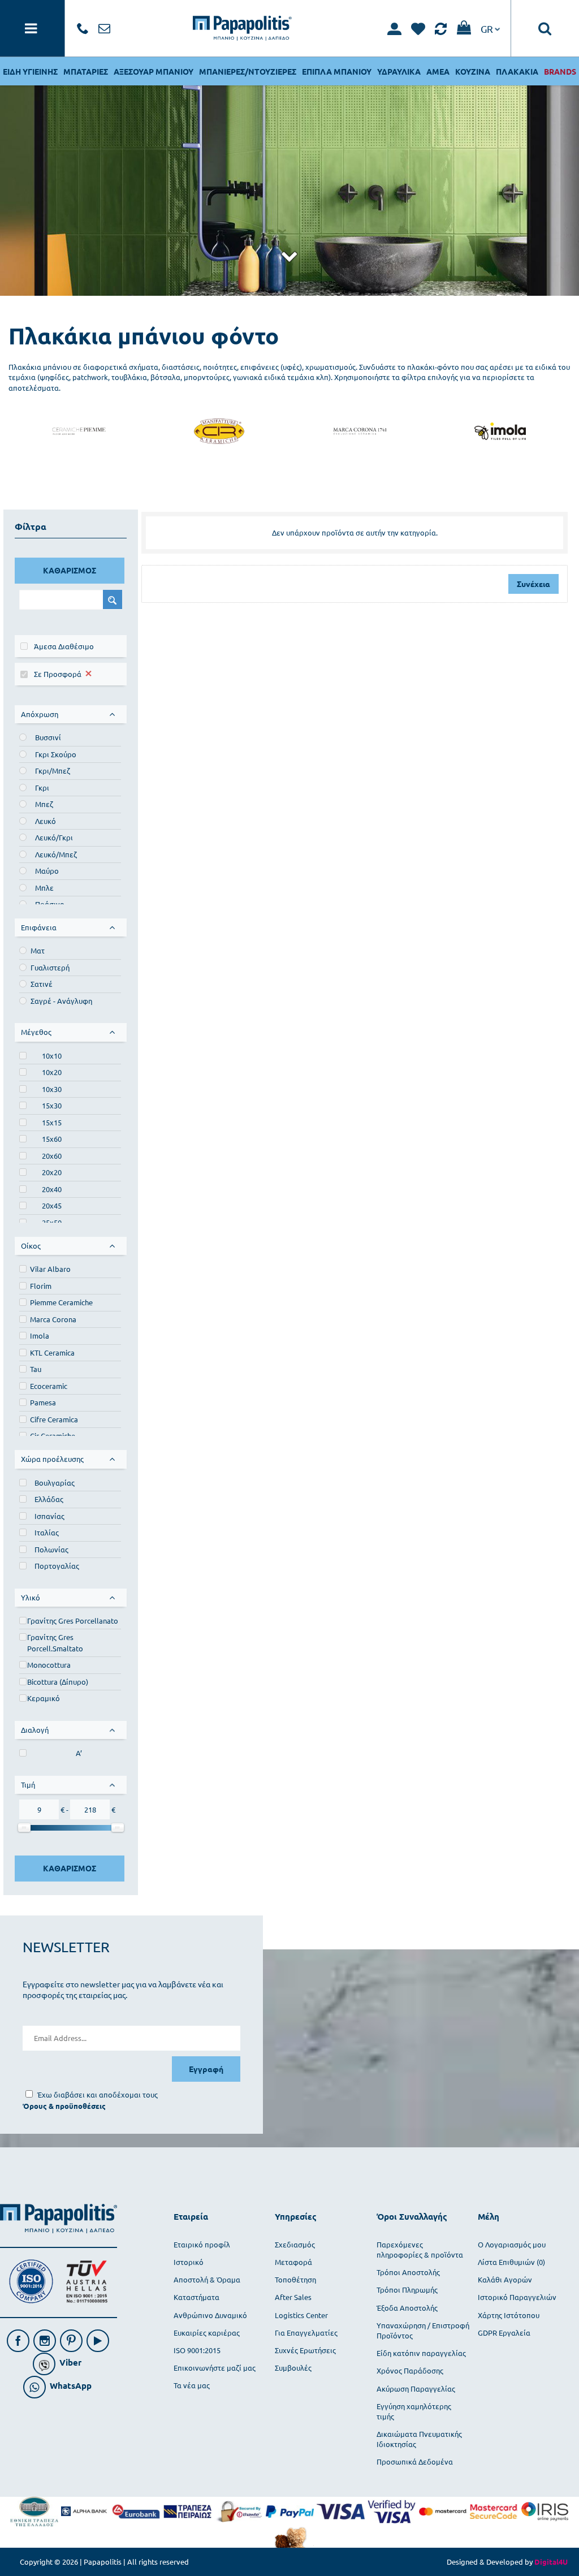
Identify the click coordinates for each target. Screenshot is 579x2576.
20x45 (52, 1205)
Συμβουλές (293, 2368)
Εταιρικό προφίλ (202, 2244)
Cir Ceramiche (53, 1436)
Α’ (79, 1753)
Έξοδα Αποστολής (407, 2308)
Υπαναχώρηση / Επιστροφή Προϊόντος (423, 2330)
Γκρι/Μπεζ (53, 771)
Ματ (38, 950)
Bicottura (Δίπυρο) (58, 1682)
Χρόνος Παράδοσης (410, 2370)
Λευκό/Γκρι (54, 837)
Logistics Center (301, 2315)
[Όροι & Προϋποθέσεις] (64, 2106)
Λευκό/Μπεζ (56, 854)
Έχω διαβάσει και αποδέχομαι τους (98, 2094)
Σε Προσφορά (58, 674)
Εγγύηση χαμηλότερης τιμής (414, 2411)
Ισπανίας (49, 1516)
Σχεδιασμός (295, 2244)
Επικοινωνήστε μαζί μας (215, 2368)
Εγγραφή (206, 2069)
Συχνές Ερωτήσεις (305, 2350)
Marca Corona (53, 1319)
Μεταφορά (293, 2262)
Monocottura (49, 1665)
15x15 (52, 1122)
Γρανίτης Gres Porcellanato (73, 1621)
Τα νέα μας (192, 2385)
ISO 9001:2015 (197, 2350)
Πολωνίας (51, 1549)
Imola (40, 1336)
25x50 (52, 1222)
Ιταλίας (47, 1532)
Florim (41, 1286)
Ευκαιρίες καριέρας (207, 2333)
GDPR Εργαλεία (504, 2333)
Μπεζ (44, 804)
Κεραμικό (44, 1698)
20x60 (52, 1156)
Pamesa (43, 1402)
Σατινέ (42, 984)
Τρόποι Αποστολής (408, 2272)
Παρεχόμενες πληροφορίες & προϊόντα (420, 2249)
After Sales (293, 2297)
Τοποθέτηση (295, 2279)
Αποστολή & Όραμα (207, 2279)
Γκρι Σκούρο (56, 754)
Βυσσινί (48, 737)
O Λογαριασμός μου (512, 2244)
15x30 (52, 1105)
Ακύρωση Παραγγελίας (416, 2389)
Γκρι (42, 788)
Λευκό (46, 821)
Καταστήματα (196, 2297)
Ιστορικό (189, 2262)
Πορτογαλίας (57, 1566)
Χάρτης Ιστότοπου (509, 2315)
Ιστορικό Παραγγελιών (517, 2297)
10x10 (52, 1056)
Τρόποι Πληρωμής (407, 2290)
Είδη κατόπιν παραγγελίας (421, 2353)
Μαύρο (47, 871)
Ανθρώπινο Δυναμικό (210, 2315)
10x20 (52, 1072)
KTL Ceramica (52, 1352)
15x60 (52, 1139)
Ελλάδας (49, 1499)
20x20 (52, 1172)
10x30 (52, 1089)
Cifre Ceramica (54, 1419)
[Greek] (490, 28)
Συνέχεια (533, 584)
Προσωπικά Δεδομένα (415, 2461)
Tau (36, 1369)
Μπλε (44, 888)
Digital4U (551, 2562)
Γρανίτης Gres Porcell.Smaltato (55, 1643)
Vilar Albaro (51, 1269)
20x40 (52, 1189)
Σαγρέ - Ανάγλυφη (61, 1001)
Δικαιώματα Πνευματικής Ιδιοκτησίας (419, 2439)
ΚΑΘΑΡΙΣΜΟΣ (70, 570)
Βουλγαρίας (55, 1483)
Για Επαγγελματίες (306, 2333)
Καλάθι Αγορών (505, 2279)
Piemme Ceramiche (61, 1302)
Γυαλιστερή (50, 967)
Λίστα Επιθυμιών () (511, 2262)
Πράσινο (50, 904)
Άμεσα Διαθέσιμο (64, 646)
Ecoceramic (49, 1386)
